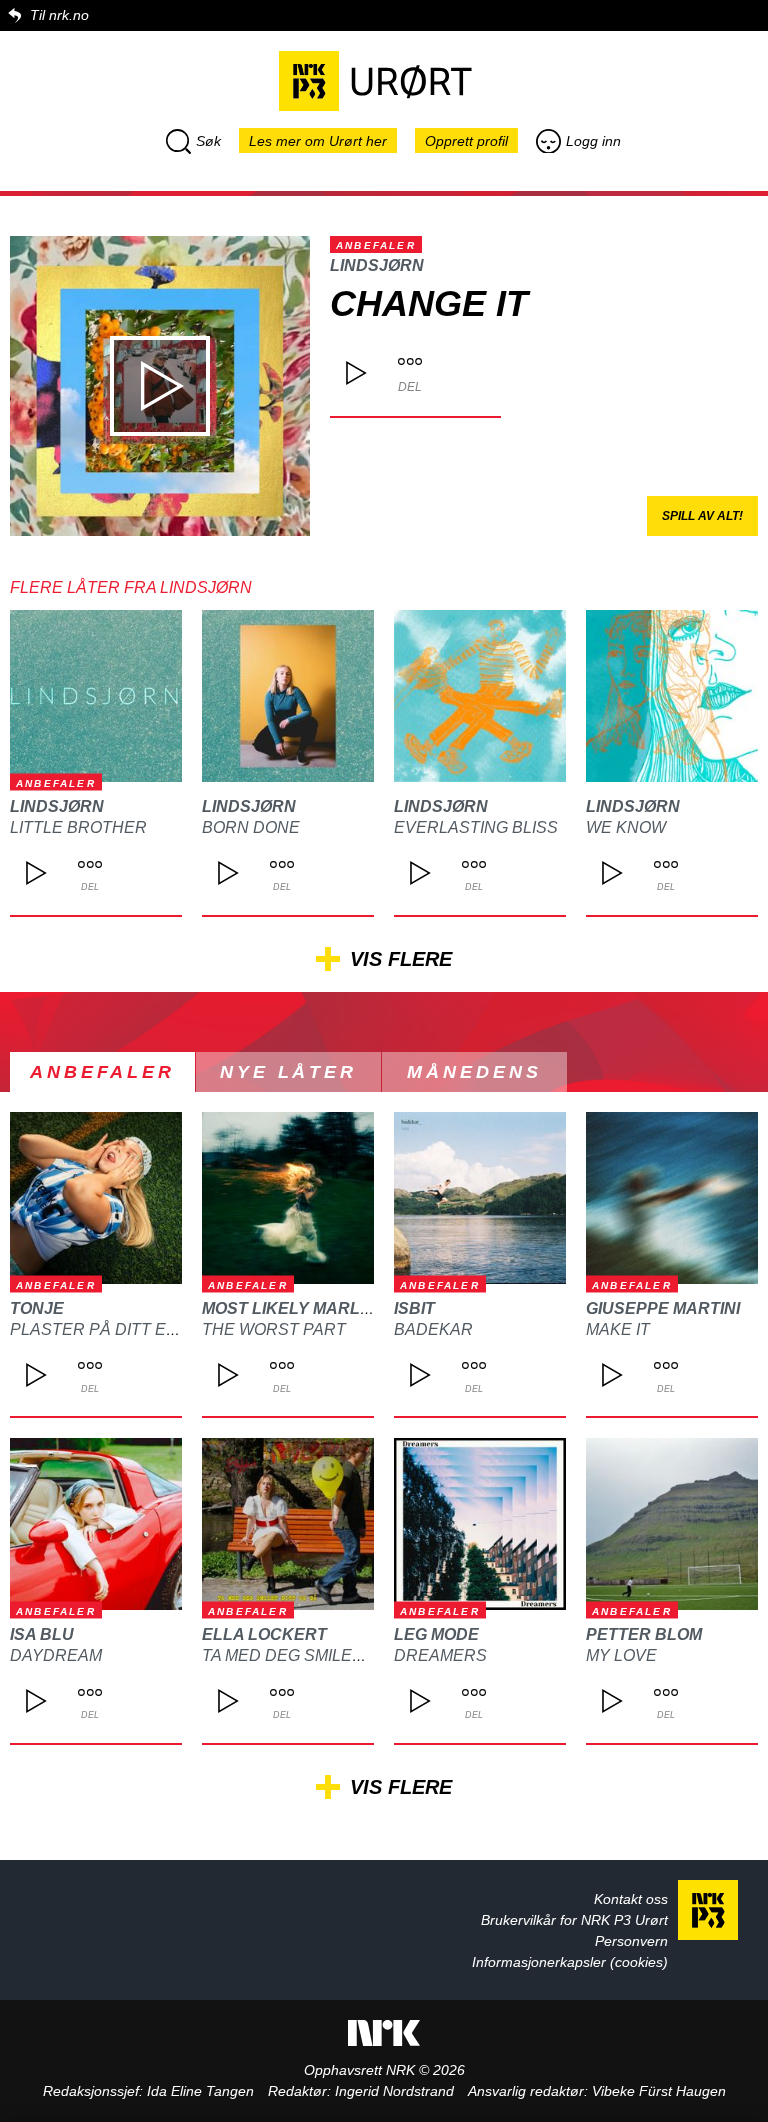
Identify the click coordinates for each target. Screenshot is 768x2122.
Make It (618, 1329)
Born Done (251, 827)
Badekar (433, 1329)
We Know (626, 827)
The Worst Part (274, 1329)
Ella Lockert (264, 1634)
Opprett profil (466, 141)
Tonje (37, 1308)
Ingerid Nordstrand (394, 2091)
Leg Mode (436, 1634)
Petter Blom (644, 1634)
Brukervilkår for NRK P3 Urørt (574, 1920)
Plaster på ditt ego (100, 1329)
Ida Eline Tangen (200, 2091)
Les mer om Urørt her (318, 141)
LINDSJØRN (377, 265)
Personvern (631, 1941)
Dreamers (440, 1655)
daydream (56, 1655)
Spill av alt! (702, 516)
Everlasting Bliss (476, 827)
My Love (621, 1655)
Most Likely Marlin (289, 1308)
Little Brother (78, 827)
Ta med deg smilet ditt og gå (329, 1655)
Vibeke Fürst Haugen (659, 2091)
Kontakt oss (631, 1899)
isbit (414, 1308)
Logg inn (593, 141)
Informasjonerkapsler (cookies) (570, 1962)
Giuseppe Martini (663, 1308)
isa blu (42, 1634)
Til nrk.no (59, 15)
